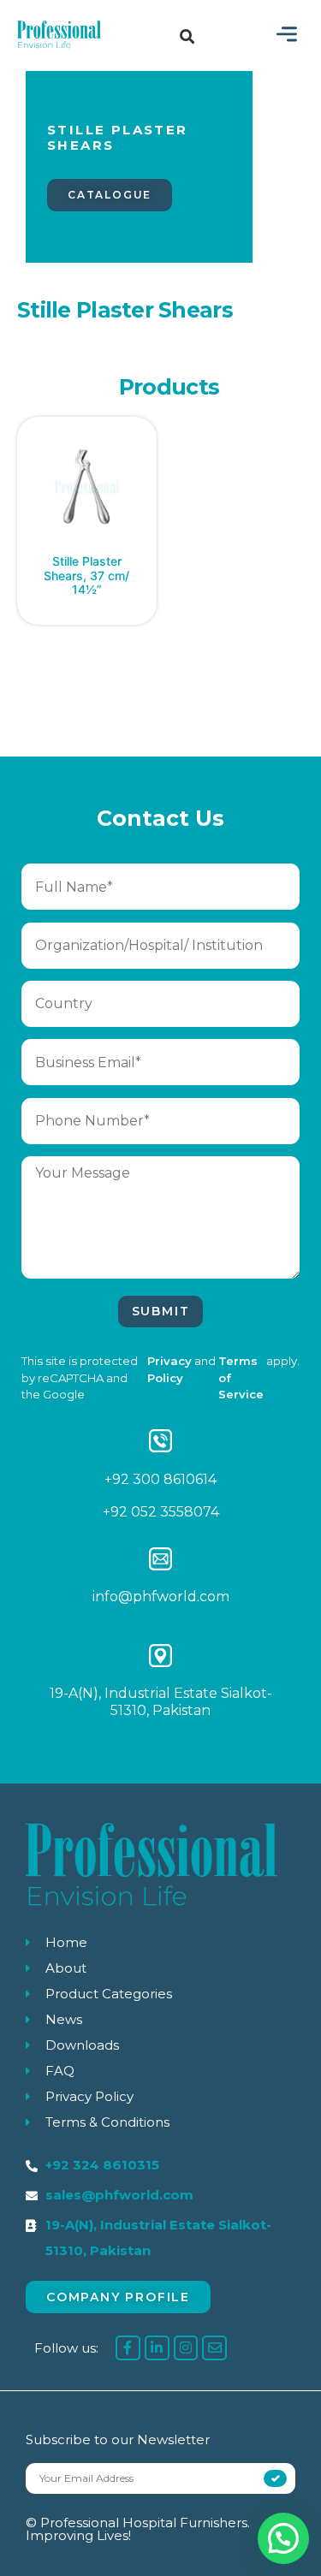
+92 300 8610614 (160, 1479)
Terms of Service (241, 1378)
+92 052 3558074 (161, 1512)
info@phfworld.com (161, 1597)
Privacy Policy (169, 1369)
